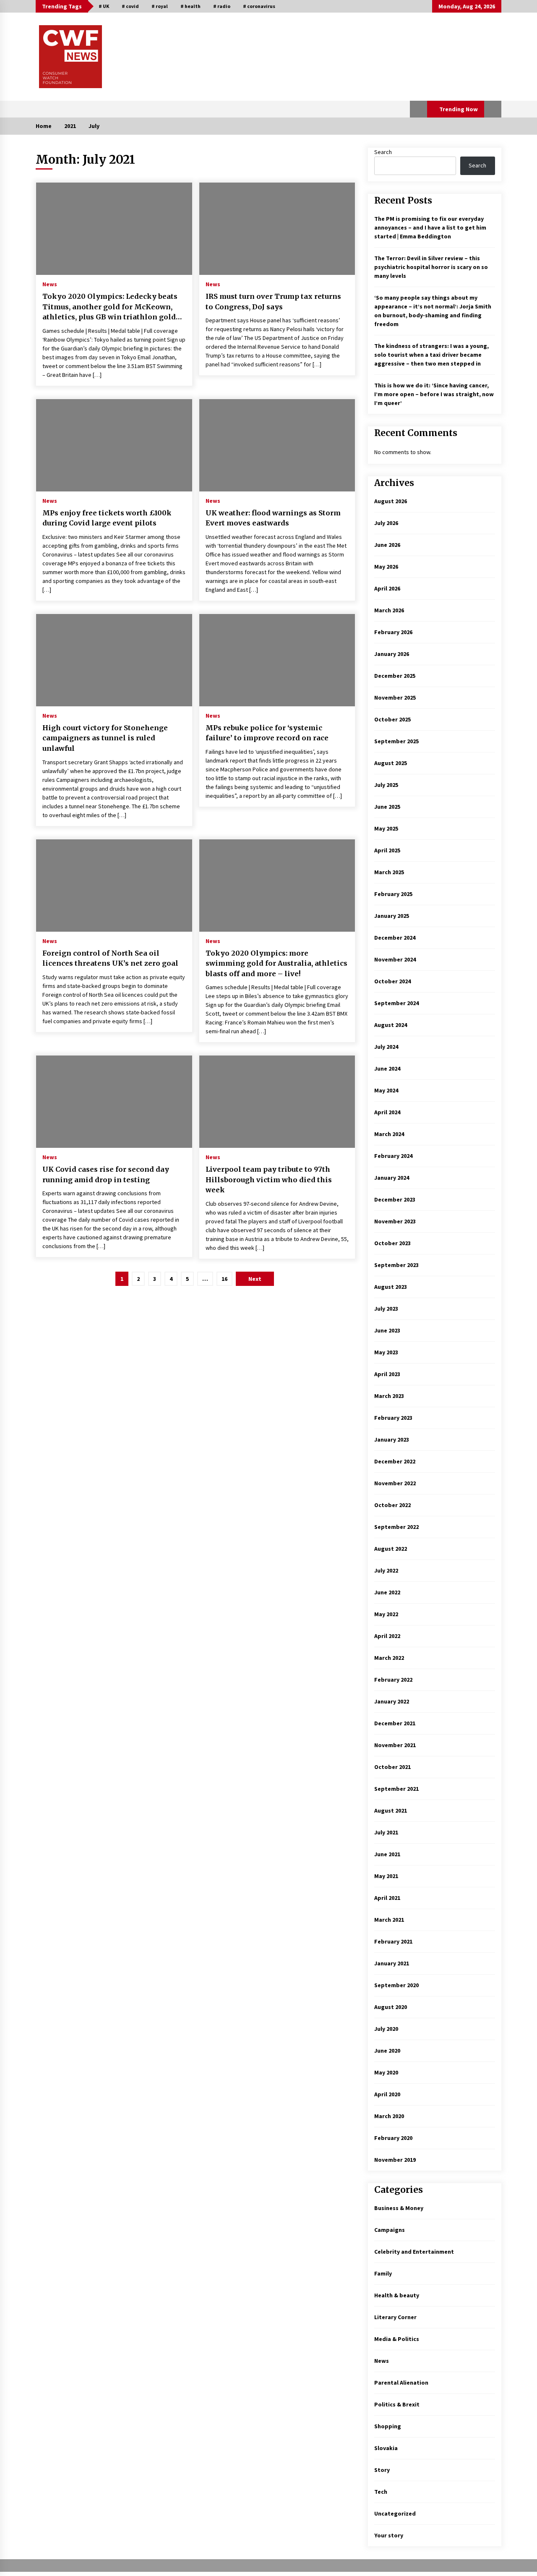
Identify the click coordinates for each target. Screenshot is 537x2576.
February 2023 (393, 1418)
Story (382, 2470)
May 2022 (386, 1614)
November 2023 (395, 1221)
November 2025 (395, 698)
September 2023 (396, 1265)
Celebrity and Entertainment (414, 2252)
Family (383, 2273)
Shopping (388, 2426)
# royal (160, 6)
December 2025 (395, 676)
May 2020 (386, 2072)
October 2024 (392, 981)
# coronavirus (259, 6)
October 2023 (392, 1243)
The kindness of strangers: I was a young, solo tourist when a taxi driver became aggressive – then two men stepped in (431, 355)
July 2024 (386, 1047)
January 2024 (392, 1178)
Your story (389, 2535)
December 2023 (395, 1199)
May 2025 (386, 828)
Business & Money (399, 2208)
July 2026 (386, 523)
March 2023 (389, 1396)
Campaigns (390, 2230)
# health (190, 6)
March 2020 (389, 2116)
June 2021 (387, 1854)
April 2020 (387, 2094)
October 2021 (392, 1767)
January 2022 (392, 1701)
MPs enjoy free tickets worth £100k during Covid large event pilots (107, 518)
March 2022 (389, 1658)
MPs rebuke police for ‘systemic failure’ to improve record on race (267, 733)
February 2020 (393, 2138)
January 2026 (392, 654)
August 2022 (391, 1549)
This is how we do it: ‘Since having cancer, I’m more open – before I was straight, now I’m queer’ (434, 394)
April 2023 (387, 1374)
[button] (418, 109)
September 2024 (396, 1003)
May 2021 (386, 1876)
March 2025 (389, 872)
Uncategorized (395, 2513)
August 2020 (391, 2007)
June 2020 (387, 2051)
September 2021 (396, 1789)
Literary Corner (395, 2317)
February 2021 (393, 1941)
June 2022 (387, 1592)
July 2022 (386, 1570)
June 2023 (387, 1330)
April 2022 (387, 1636)
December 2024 (395, 938)
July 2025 (386, 785)
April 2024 (387, 1112)
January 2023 (392, 1440)
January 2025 (392, 916)
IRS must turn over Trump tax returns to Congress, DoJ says (273, 302)
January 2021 (392, 1963)
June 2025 (387, 807)
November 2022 (395, 1483)
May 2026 (386, 567)
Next (255, 1279)
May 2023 (386, 1352)
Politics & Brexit (397, 2404)
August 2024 (391, 1025)
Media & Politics (397, 2339)
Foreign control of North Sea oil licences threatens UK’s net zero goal (110, 958)
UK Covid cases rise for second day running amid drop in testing (106, 1174)
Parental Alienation (401, 2383)
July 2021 (386, 1832)
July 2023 (386, 1309)
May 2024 (386, 1090)
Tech (381, 2492)
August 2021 (391, 1811)
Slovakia (386, 2448)
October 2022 (392, 1505)
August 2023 (391, 1287)
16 (224, 1279)
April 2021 (387, 1898)
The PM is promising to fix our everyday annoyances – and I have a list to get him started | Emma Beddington (430, 227)
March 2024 (389, 1134)
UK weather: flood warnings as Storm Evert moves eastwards (273, 518)
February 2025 (393, 894)
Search (383, 152)
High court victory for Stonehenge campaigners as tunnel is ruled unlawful (105, 738)
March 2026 (389, 610)
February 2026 (393, 632)
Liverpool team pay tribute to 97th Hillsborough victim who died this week (269, 1180)
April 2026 (387, 588)
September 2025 (396, 741)
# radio (222, 6)
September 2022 (396, 1527)
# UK (104, 6)
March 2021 (389, 1920)
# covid (130, 6)
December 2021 (395, 1723)
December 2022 (395, 1461)
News (50, 284)
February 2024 (393, 1156)
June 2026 (387, 545)
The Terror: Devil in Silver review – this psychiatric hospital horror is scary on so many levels (431, 267)
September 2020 (396, 1985)
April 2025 (387, 850)
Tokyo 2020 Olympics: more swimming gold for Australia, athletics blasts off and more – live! (276, 963)
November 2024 (395, 959)
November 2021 (395, 1745)
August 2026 (391, 501)
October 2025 (392, 719)
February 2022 (393, 1680)
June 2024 (387, 1069)
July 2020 (386, 2029)
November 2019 (395, 2160)
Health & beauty (397, 2295)
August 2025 (391, 763)
